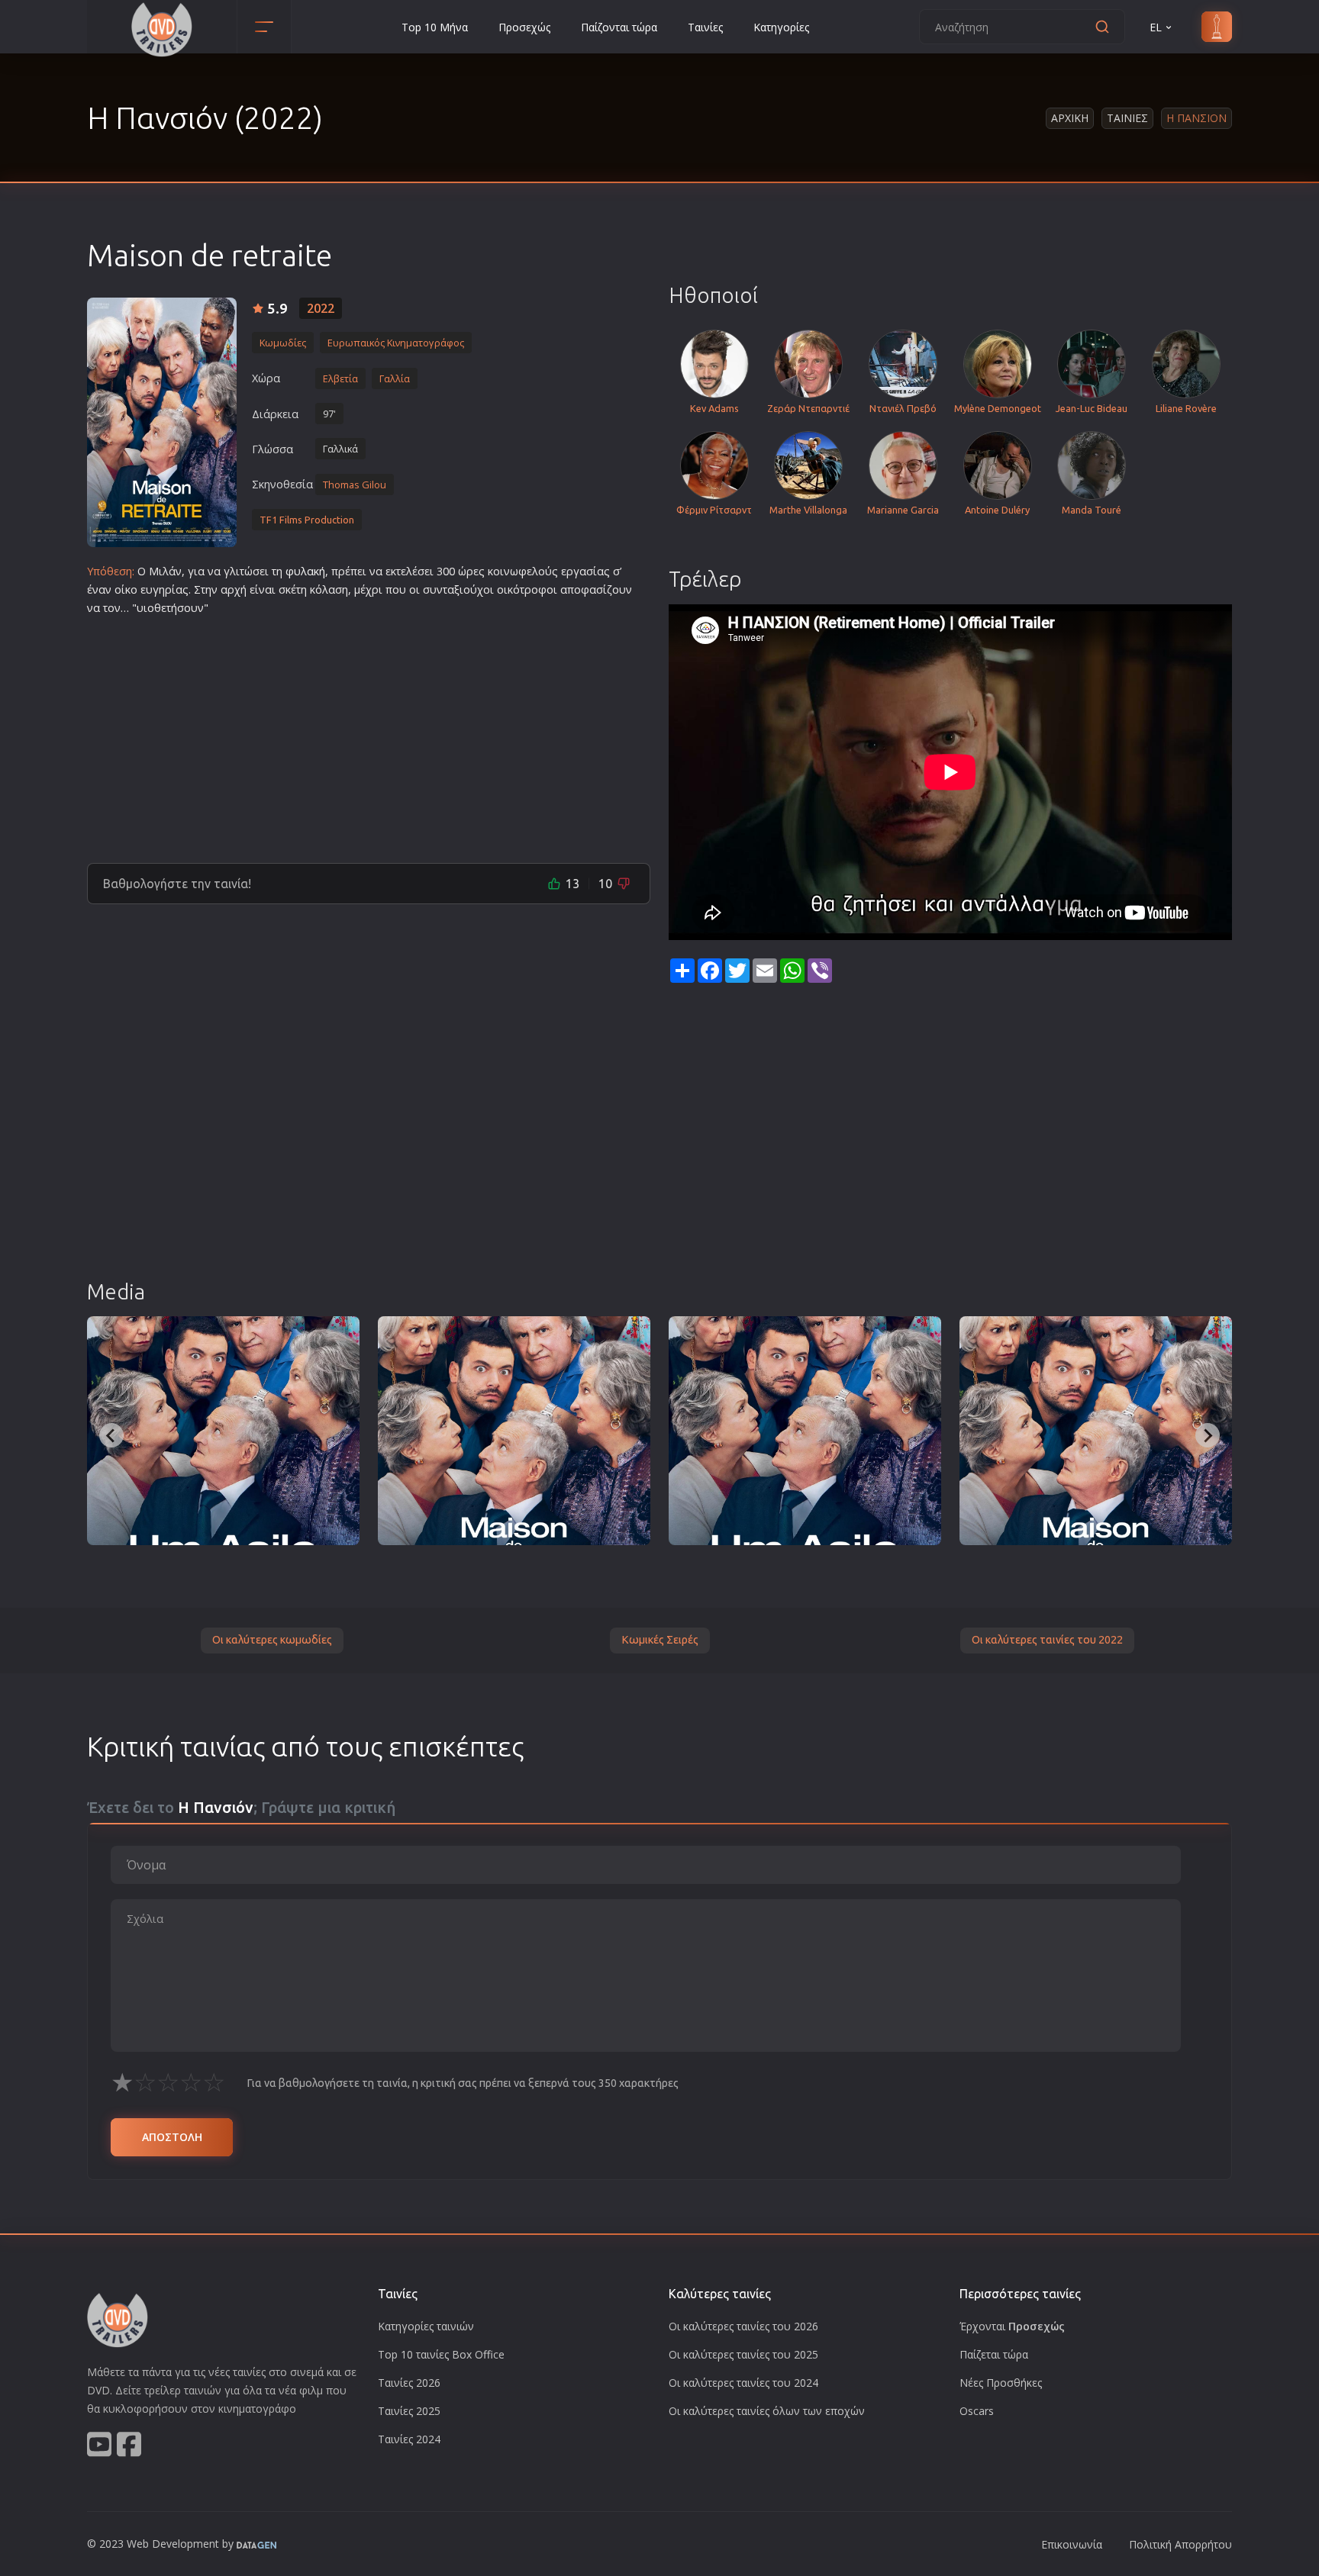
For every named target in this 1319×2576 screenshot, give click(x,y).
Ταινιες (1127, 118)
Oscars (977, 2411)
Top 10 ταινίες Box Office (441, 2354)
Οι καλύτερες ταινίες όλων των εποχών (767, 2411)
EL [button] (1156, 27)
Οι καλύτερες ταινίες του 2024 (743, 2383)
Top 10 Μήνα (435, 27)
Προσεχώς (524, 27)
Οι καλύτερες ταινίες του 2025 (743, 2354)
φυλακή (305, 571)
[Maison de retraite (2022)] (223, 1431)
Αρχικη (1070, 118)
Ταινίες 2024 (409, 2439)
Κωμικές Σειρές (660, 1640)
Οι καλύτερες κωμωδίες (272, 1640)
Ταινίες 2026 (409, 2383)
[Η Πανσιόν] (162, 422)
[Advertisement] (369, 733)
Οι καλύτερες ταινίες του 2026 (743, 2326)
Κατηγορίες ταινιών (426, 2326)
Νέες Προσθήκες (1001, 2383)
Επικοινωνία (1072, 2544)
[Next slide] (1208, 1435)
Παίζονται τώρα (619, 27)
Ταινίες (705, 27)
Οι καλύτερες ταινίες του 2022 (1047, 1640)
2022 (321, 308)
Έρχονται (1012, 2326)
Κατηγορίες (781, 27)
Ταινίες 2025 (409, 2411)
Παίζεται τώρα (994, 2354)
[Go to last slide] (111, 1435)
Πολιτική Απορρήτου (1180, 2544)
